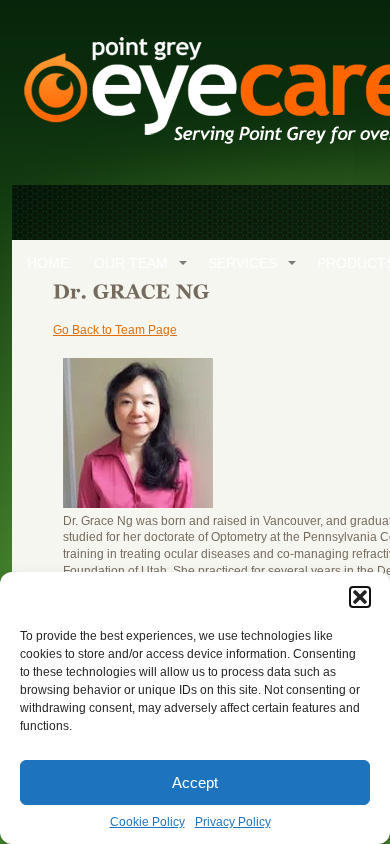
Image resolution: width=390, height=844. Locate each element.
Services (242, 263)
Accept (195, 782)
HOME (48, 263)
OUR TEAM (131, 263)
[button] (360, 597)
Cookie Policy (147, 822)
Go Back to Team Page (115, 330)
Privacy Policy (233, 822)
